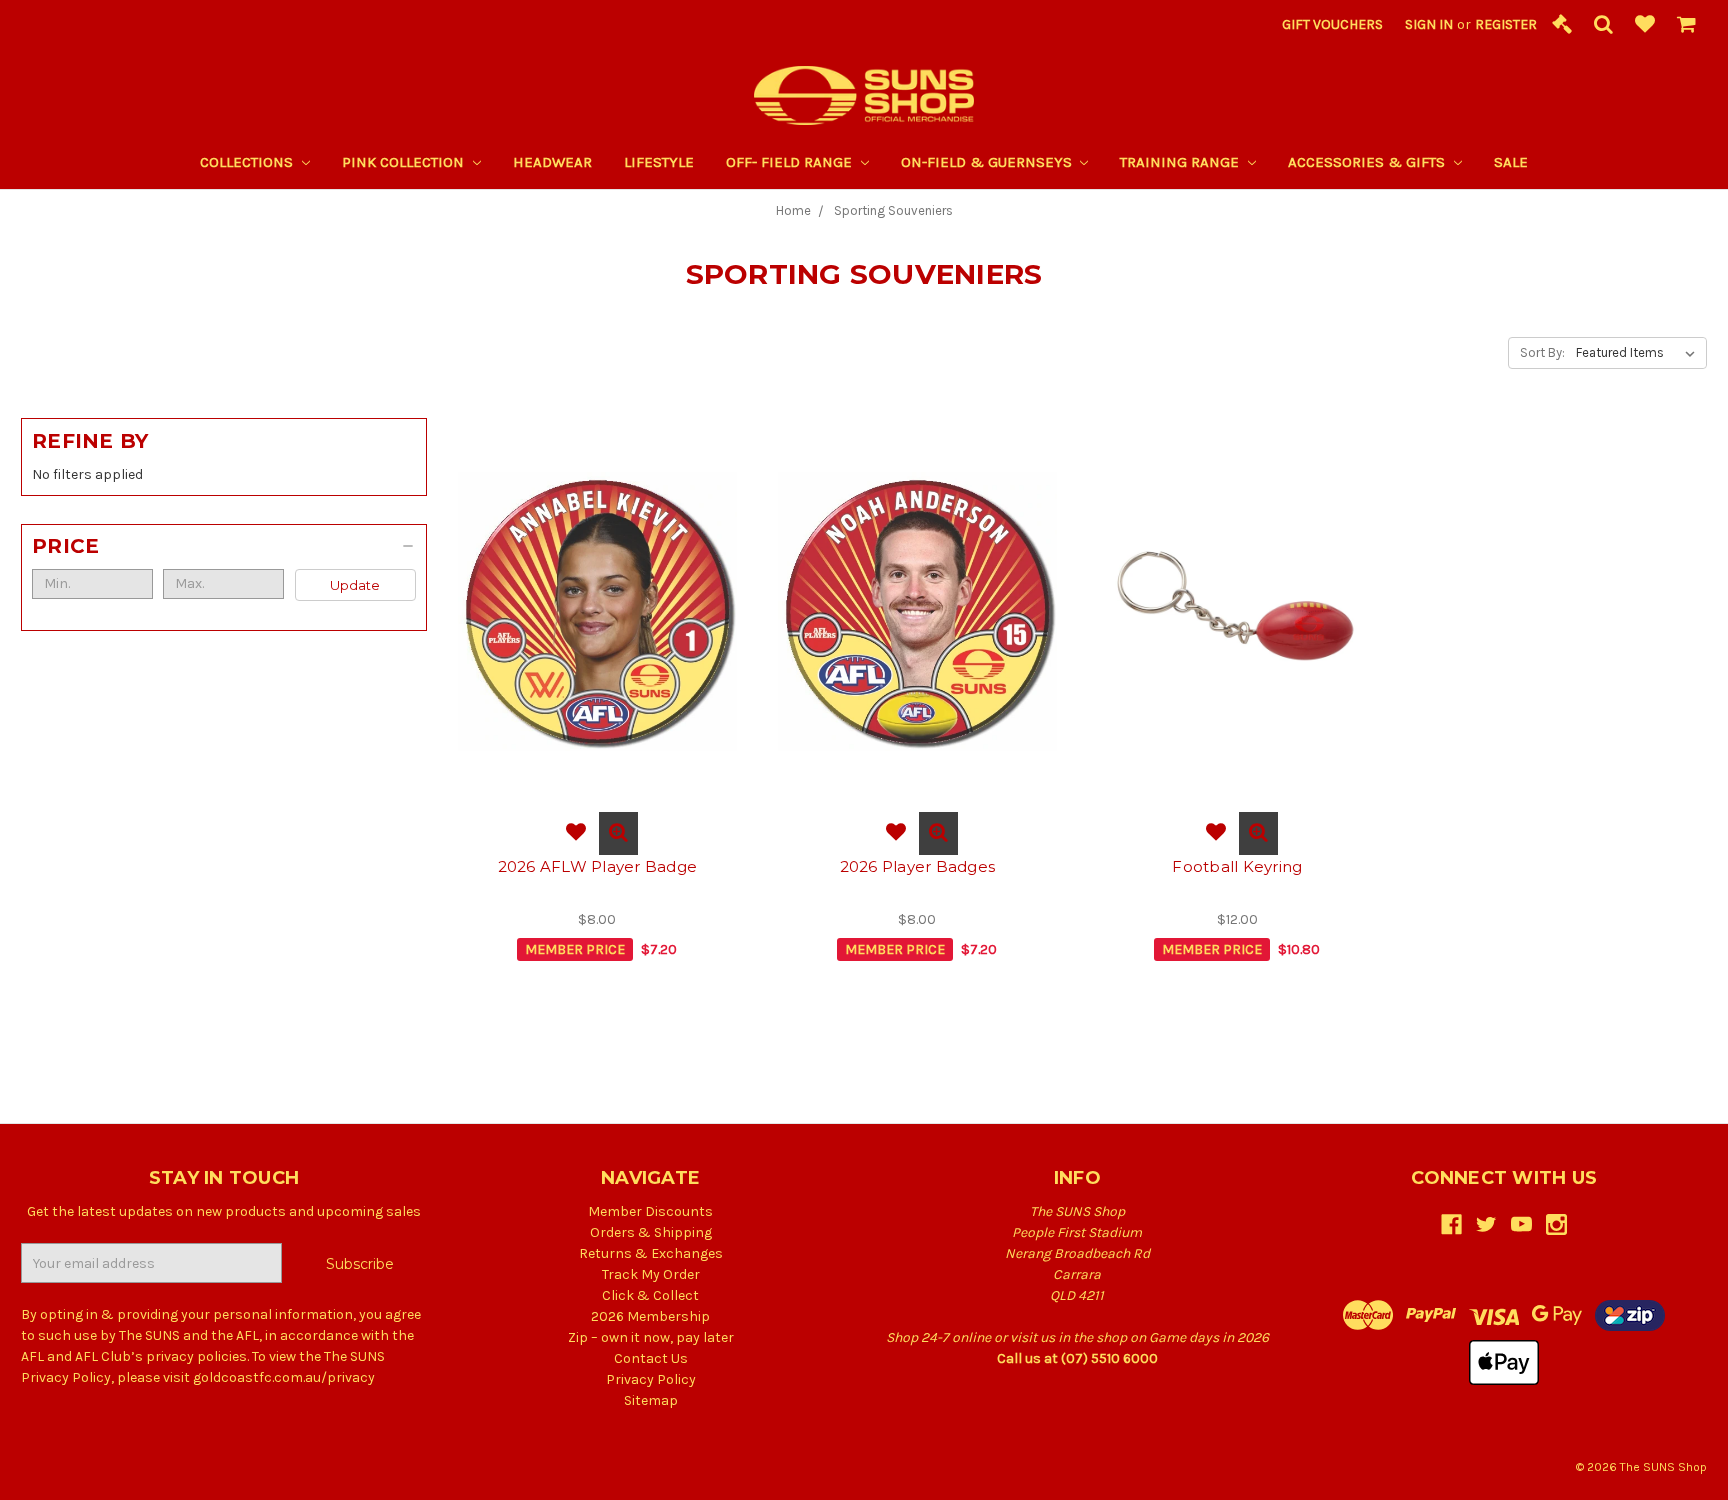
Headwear (552, 162)
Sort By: (1542, 352)
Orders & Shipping (651, 1232)
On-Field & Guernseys (988, 162)
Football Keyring (1237, 866)
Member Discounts (650, 1211)
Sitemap (651, 1400)
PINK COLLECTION (405, 162)
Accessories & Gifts (1368, 162)
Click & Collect (650, 1295)
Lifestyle (659, 162)
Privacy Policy (651, 1379)
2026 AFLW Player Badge (598, 866)
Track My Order (651, 1274)
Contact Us (651, 1358)
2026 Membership (650, 1316)
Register (1506, 24)
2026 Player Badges (918, 866)
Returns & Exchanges (651, 1253)
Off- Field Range (791, 162)
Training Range (1181, 162)
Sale (1511, 162)
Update (355, 585)
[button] (224, 546)
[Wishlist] (1645, 25)
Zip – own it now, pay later (651, 1337)
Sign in (1429, 24)
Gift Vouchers (1332, 24)
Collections (248, 162)
